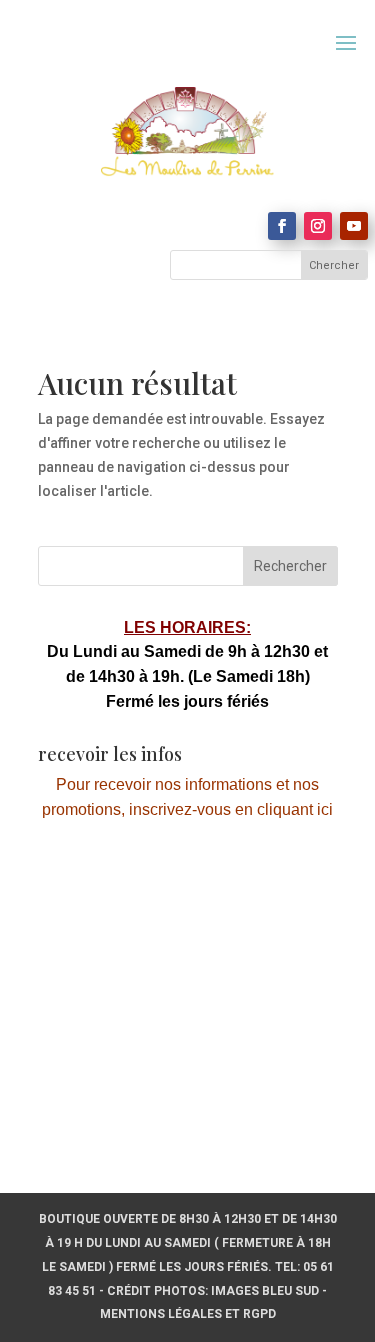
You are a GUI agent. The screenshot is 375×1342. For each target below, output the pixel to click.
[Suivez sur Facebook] (282, 226)
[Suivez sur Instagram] (318, 226)
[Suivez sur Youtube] (354, 226)
